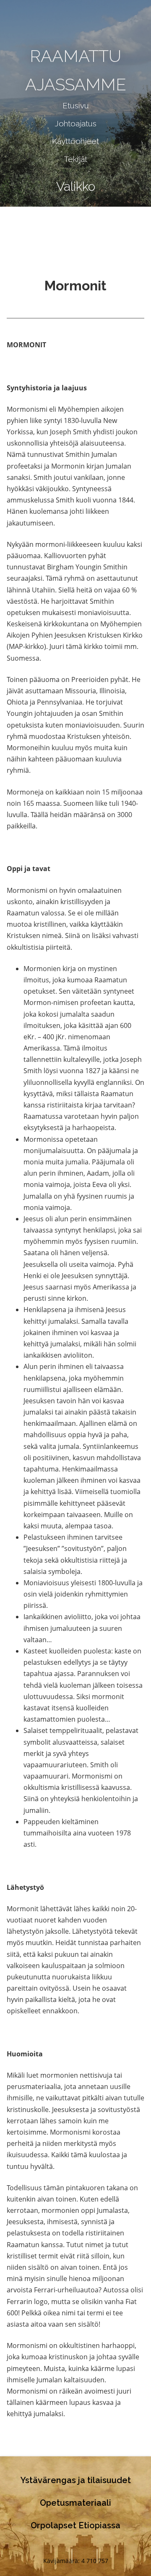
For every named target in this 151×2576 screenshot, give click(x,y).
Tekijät (76, 159)
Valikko (76, 186)
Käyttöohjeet (75, 141)
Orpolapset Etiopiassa (75, 2525)
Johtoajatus (75, 123)
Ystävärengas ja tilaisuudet (76, 2480)
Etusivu (76, 105)
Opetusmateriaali (75, 2503)
